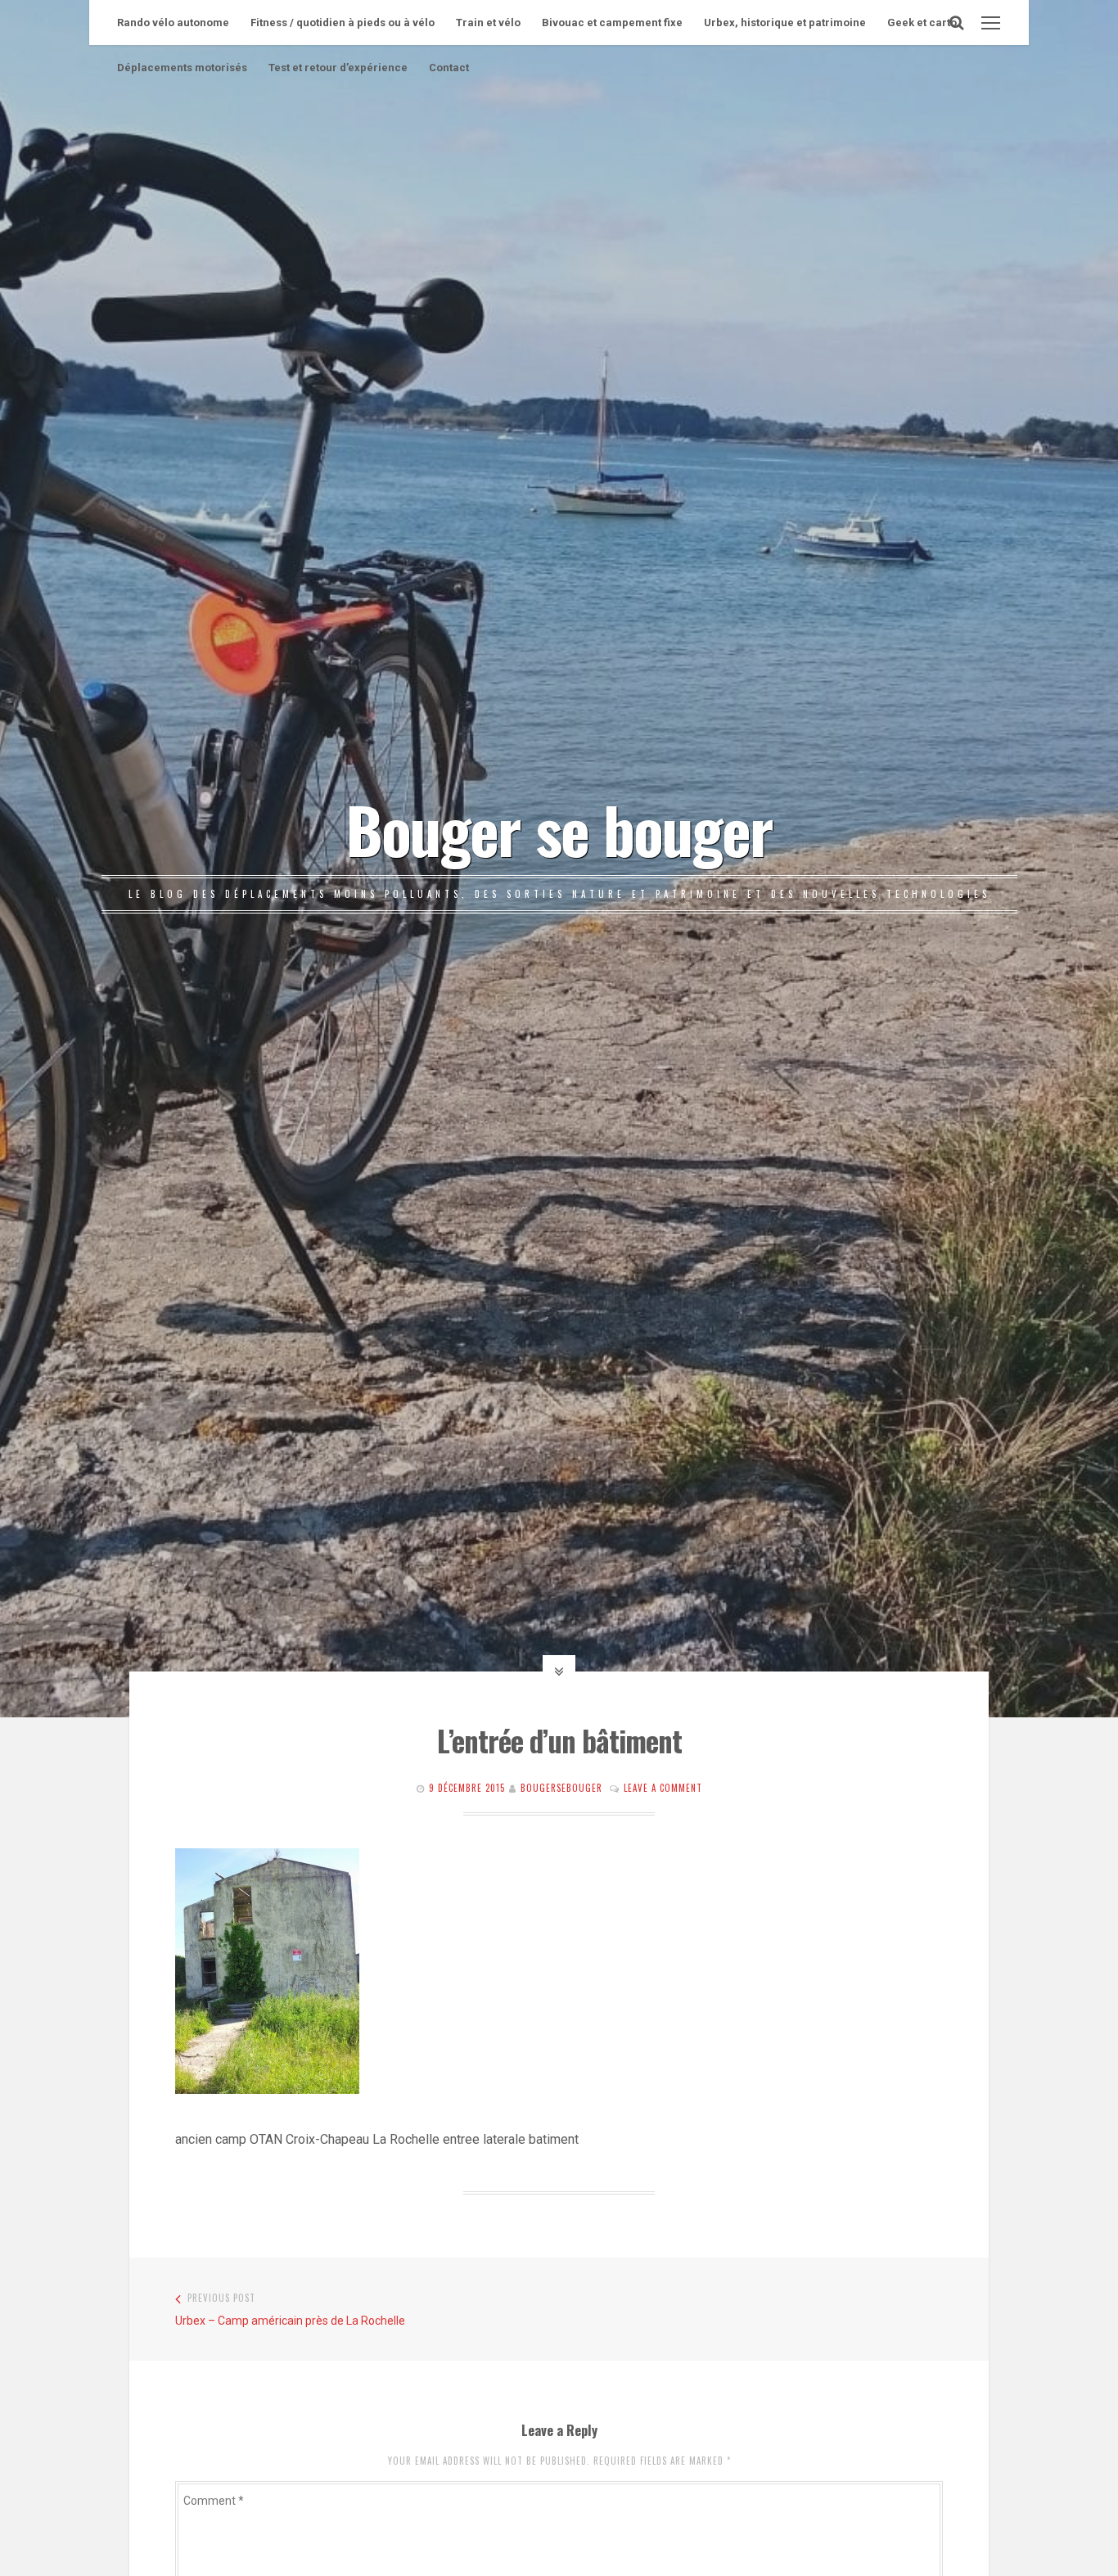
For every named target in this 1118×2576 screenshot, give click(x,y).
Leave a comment (663, 1788)
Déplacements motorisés (182, 68)
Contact (449, 68)
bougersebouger (561, 1788)
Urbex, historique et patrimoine (785, 23)
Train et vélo (488, 23)
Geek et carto (922, 23)
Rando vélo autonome (173, 23)
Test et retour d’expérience (338, 68)
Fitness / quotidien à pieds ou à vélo (343, 23)
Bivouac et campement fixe (612, 23)
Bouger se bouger (559, 828)
